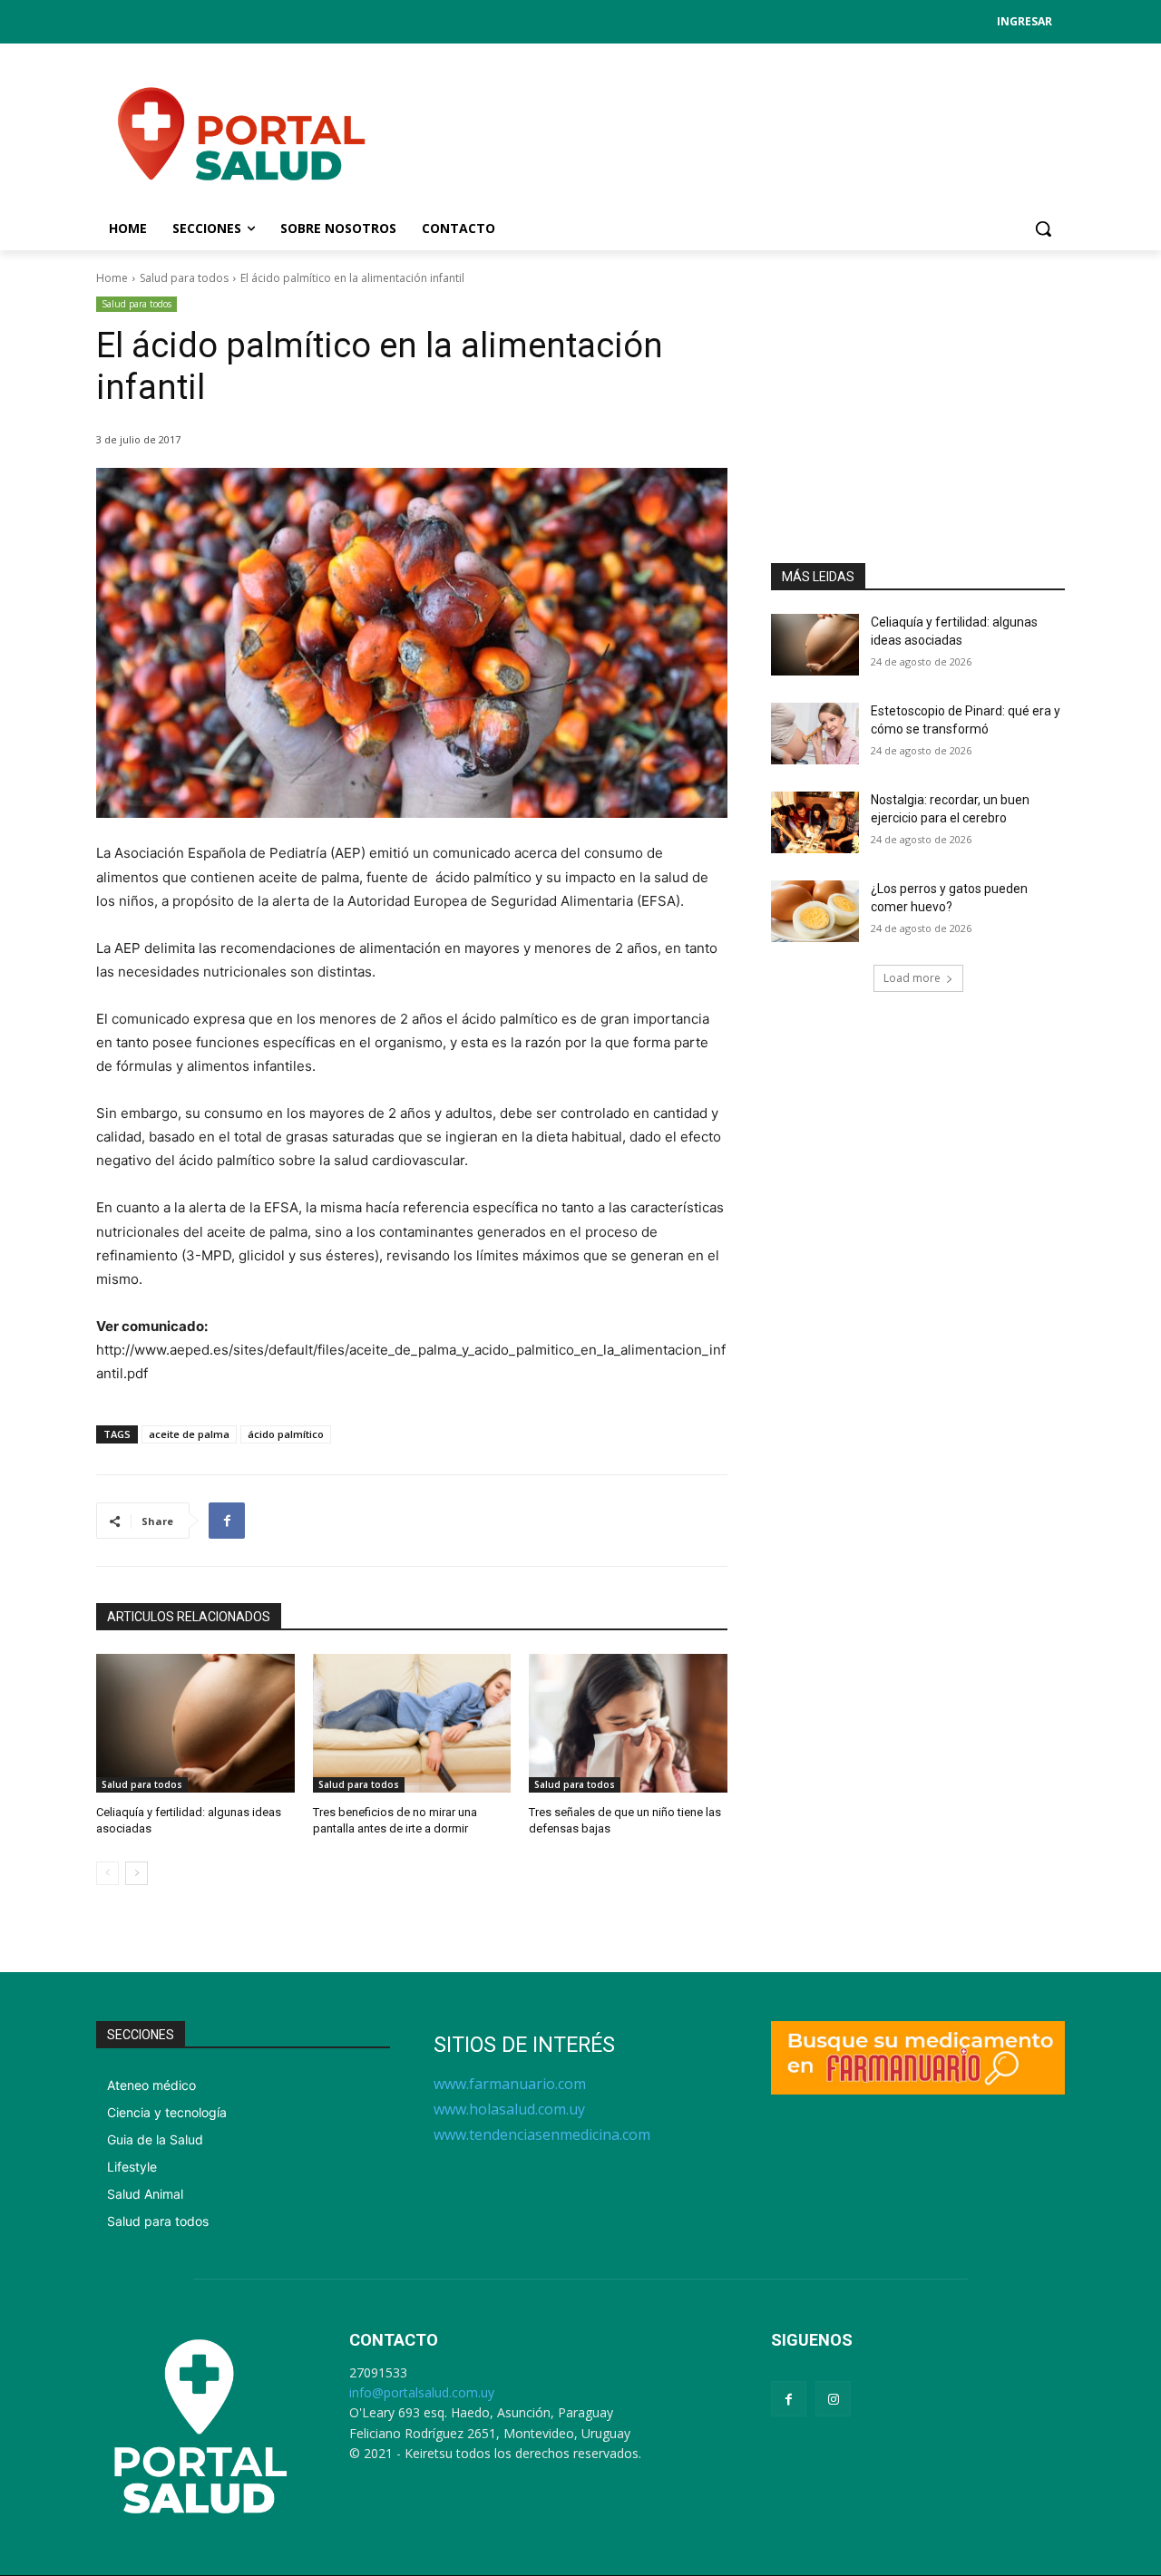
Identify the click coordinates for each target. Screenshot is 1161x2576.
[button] (1043, 228)
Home (112, 278)
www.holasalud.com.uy (509, 2109)
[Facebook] (227, 1521)
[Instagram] (833, 2399)
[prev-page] (107, 1873)
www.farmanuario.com (510, 2084)
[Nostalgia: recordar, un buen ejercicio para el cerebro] (815, 822)
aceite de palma (189, 1434)
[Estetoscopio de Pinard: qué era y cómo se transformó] (815, 734)
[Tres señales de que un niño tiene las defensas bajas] (628, 1723)
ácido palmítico (286, 1434)
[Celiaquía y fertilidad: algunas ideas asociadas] (195, 1723)
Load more (912, 978)
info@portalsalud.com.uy (422, 2392)
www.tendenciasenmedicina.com (542, 2134)
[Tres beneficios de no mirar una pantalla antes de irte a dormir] (412, 1723)
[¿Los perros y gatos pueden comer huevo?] (815, 911)
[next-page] (137, 1873)
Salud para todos (184, 278)
